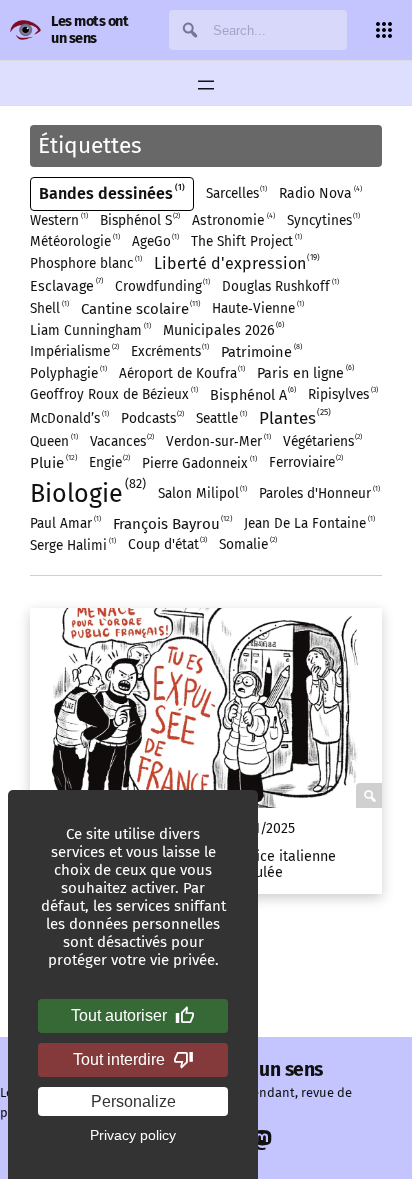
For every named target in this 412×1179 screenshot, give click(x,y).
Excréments (169, 351)
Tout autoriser (119, 1015)
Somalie (247, 544)
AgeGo (155, 241)
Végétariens (322, 441)
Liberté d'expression (236, 263)
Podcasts (152, 418)
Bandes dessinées (110, 193)
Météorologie (74, 241)
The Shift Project (245, 241)
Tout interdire (119, 1059)
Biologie (86, 492)
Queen (53, 441)
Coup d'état (167, 544)
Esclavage (65, 285)
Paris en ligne (304, 372)
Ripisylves (342, 394)
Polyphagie (67, 373)
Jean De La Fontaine (308, 523)
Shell (48, 308)
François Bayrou (172, 523)
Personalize (133, 1101)
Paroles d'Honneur (318, 493)
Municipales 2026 (223, 329)
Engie (109, 462)
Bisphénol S (139, 220)
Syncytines (323, 220)
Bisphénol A (252, 394)
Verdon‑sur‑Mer (217, 441)
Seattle (220, 418)
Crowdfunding (162, 286)
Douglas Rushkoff (279, 286)
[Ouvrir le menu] (206, 85)
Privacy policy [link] (133, 1135)
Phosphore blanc (85, 263)
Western (58, 220)
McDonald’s (68, 418)
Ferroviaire (305, 462)
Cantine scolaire (140, 308)
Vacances (121, 441)
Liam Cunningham (89, 330)
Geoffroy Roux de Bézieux (113, 394)
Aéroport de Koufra (181, 373)
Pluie (52, 462)
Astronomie (232, 220)
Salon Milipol (202, 493)
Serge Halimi (72, 545)
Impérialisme (73, 351)
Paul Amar (64, 523)
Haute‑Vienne (257, 308)
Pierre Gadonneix (198, 463)
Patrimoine (260, 351)
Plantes (294, 418)
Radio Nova (319, 193)
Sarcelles (236, 193)
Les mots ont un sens (89, 29)
